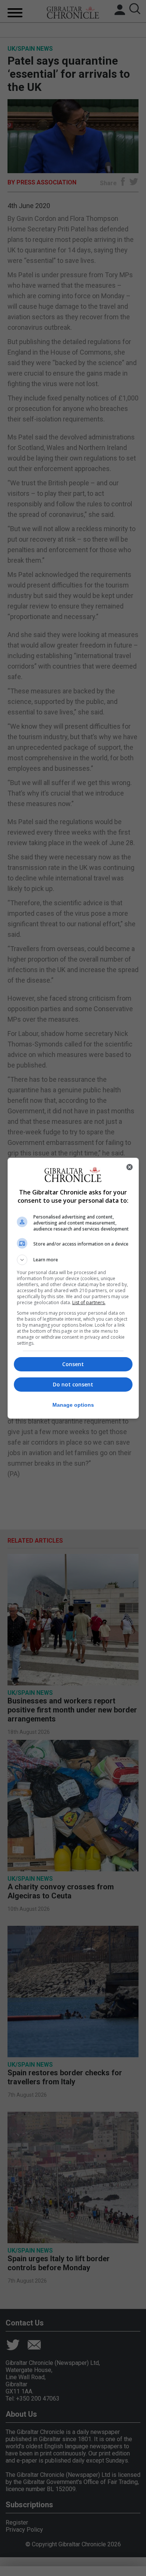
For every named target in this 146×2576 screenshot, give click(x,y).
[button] (73, 1260)
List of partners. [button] (89, 1302)
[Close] (130, 1167)
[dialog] (73, 1288)
